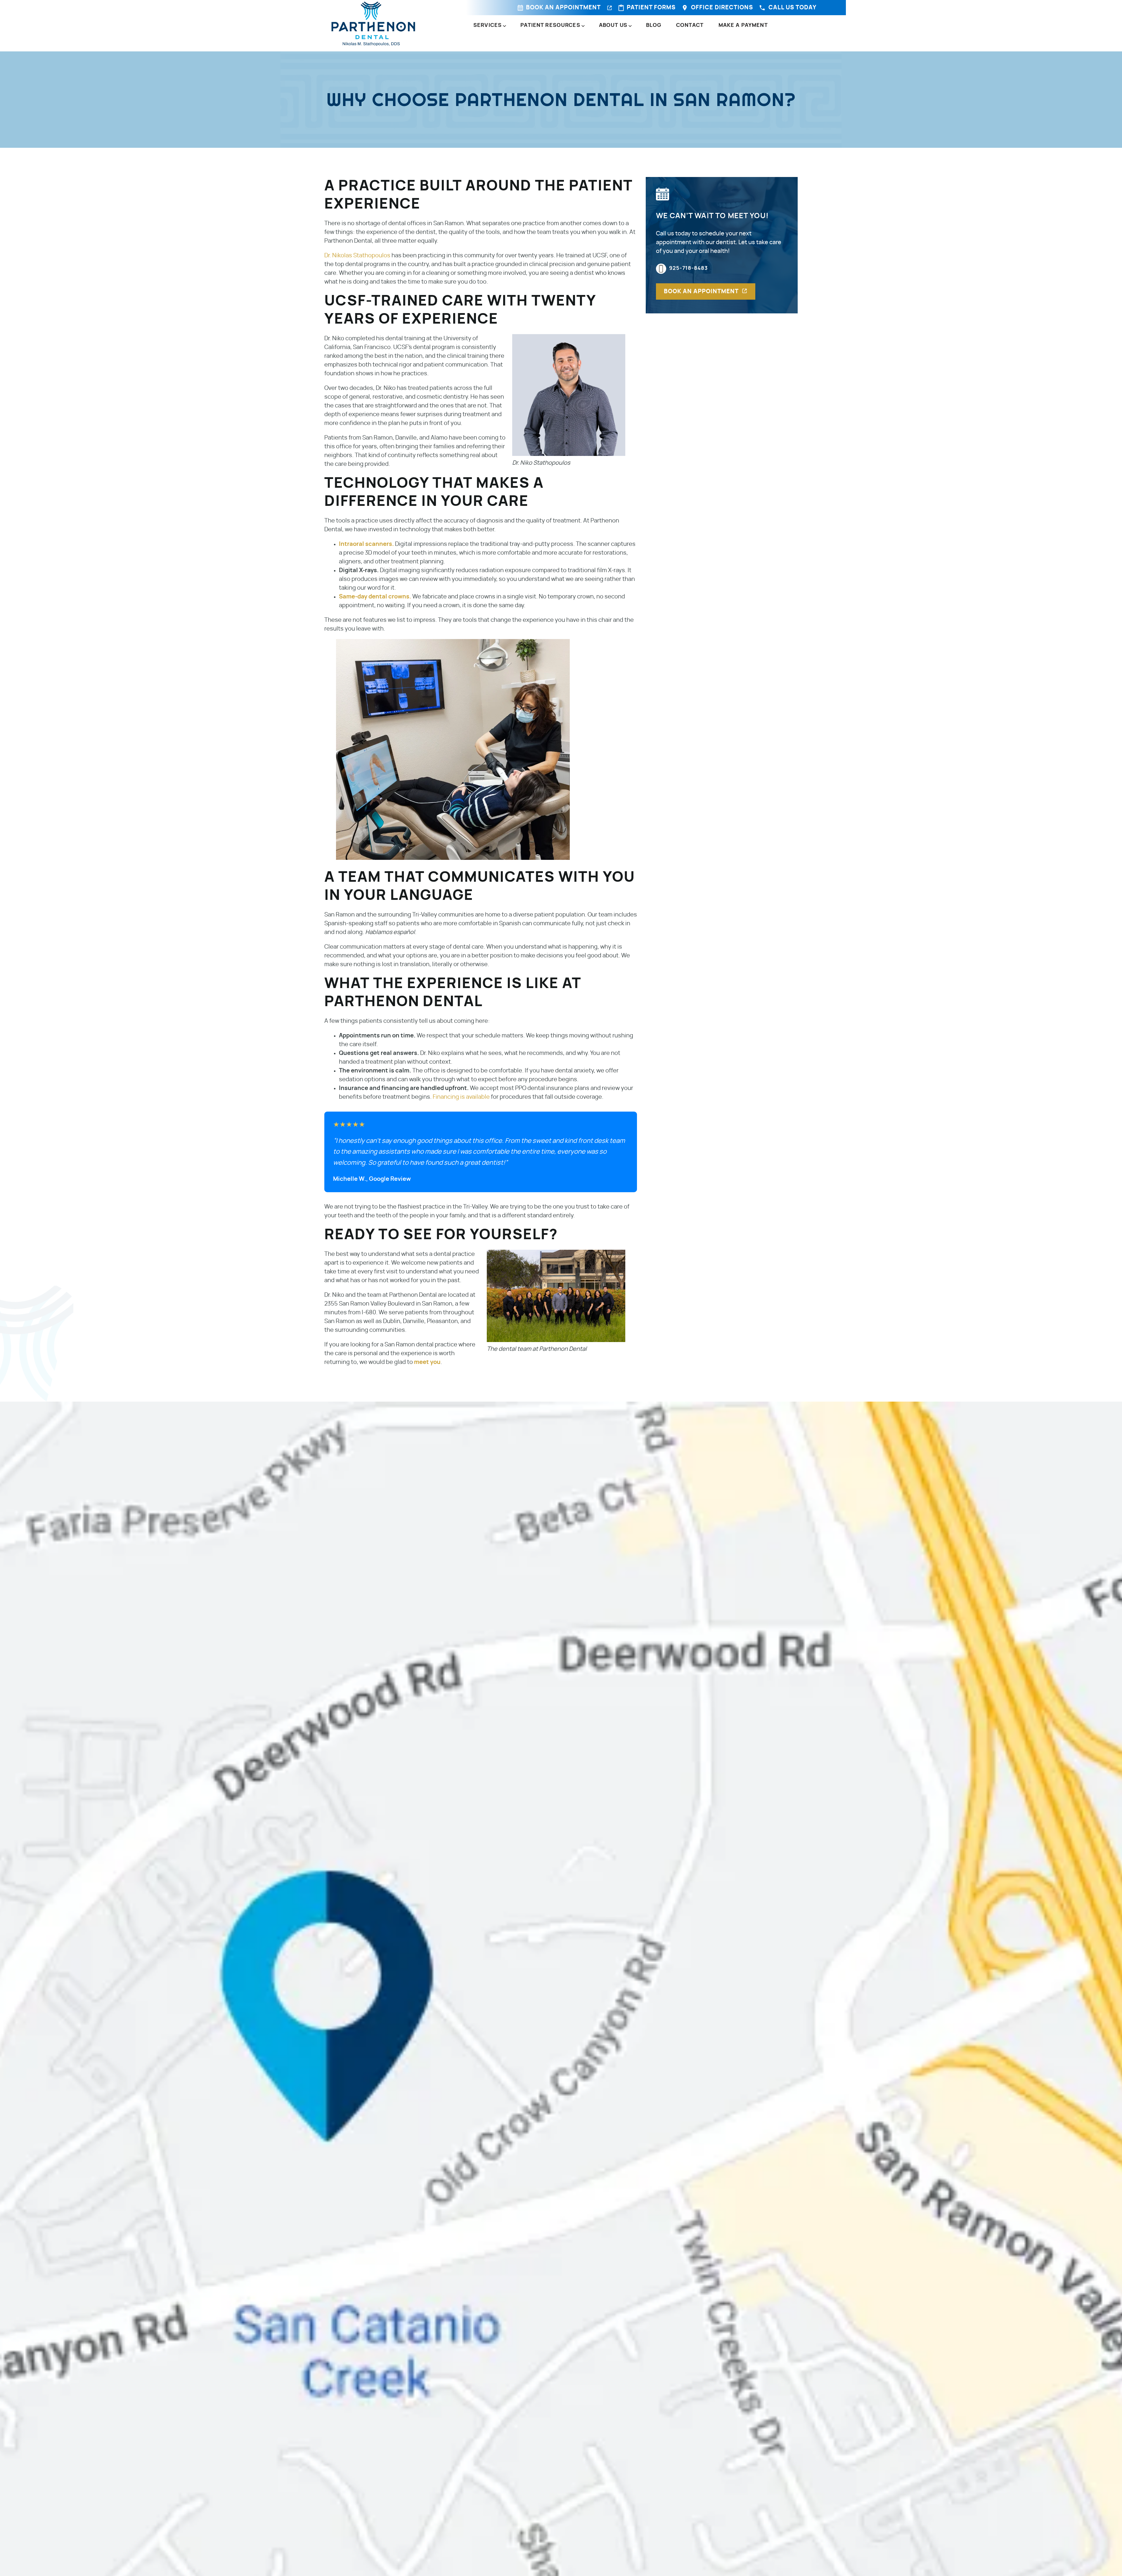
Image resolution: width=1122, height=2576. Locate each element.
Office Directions (722, 8)
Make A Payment (743, 25)
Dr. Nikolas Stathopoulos (357, 256)
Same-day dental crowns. (375, 597)
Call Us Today (793, 8)
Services (488, 25)
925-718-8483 (688, 268)
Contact (690, 25)
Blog (654, 25)
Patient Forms (651, 8)
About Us (613, 25)
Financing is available (461, 1097)
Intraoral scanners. (366, 544)
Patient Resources (550, 25)
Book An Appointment (563, 8)
